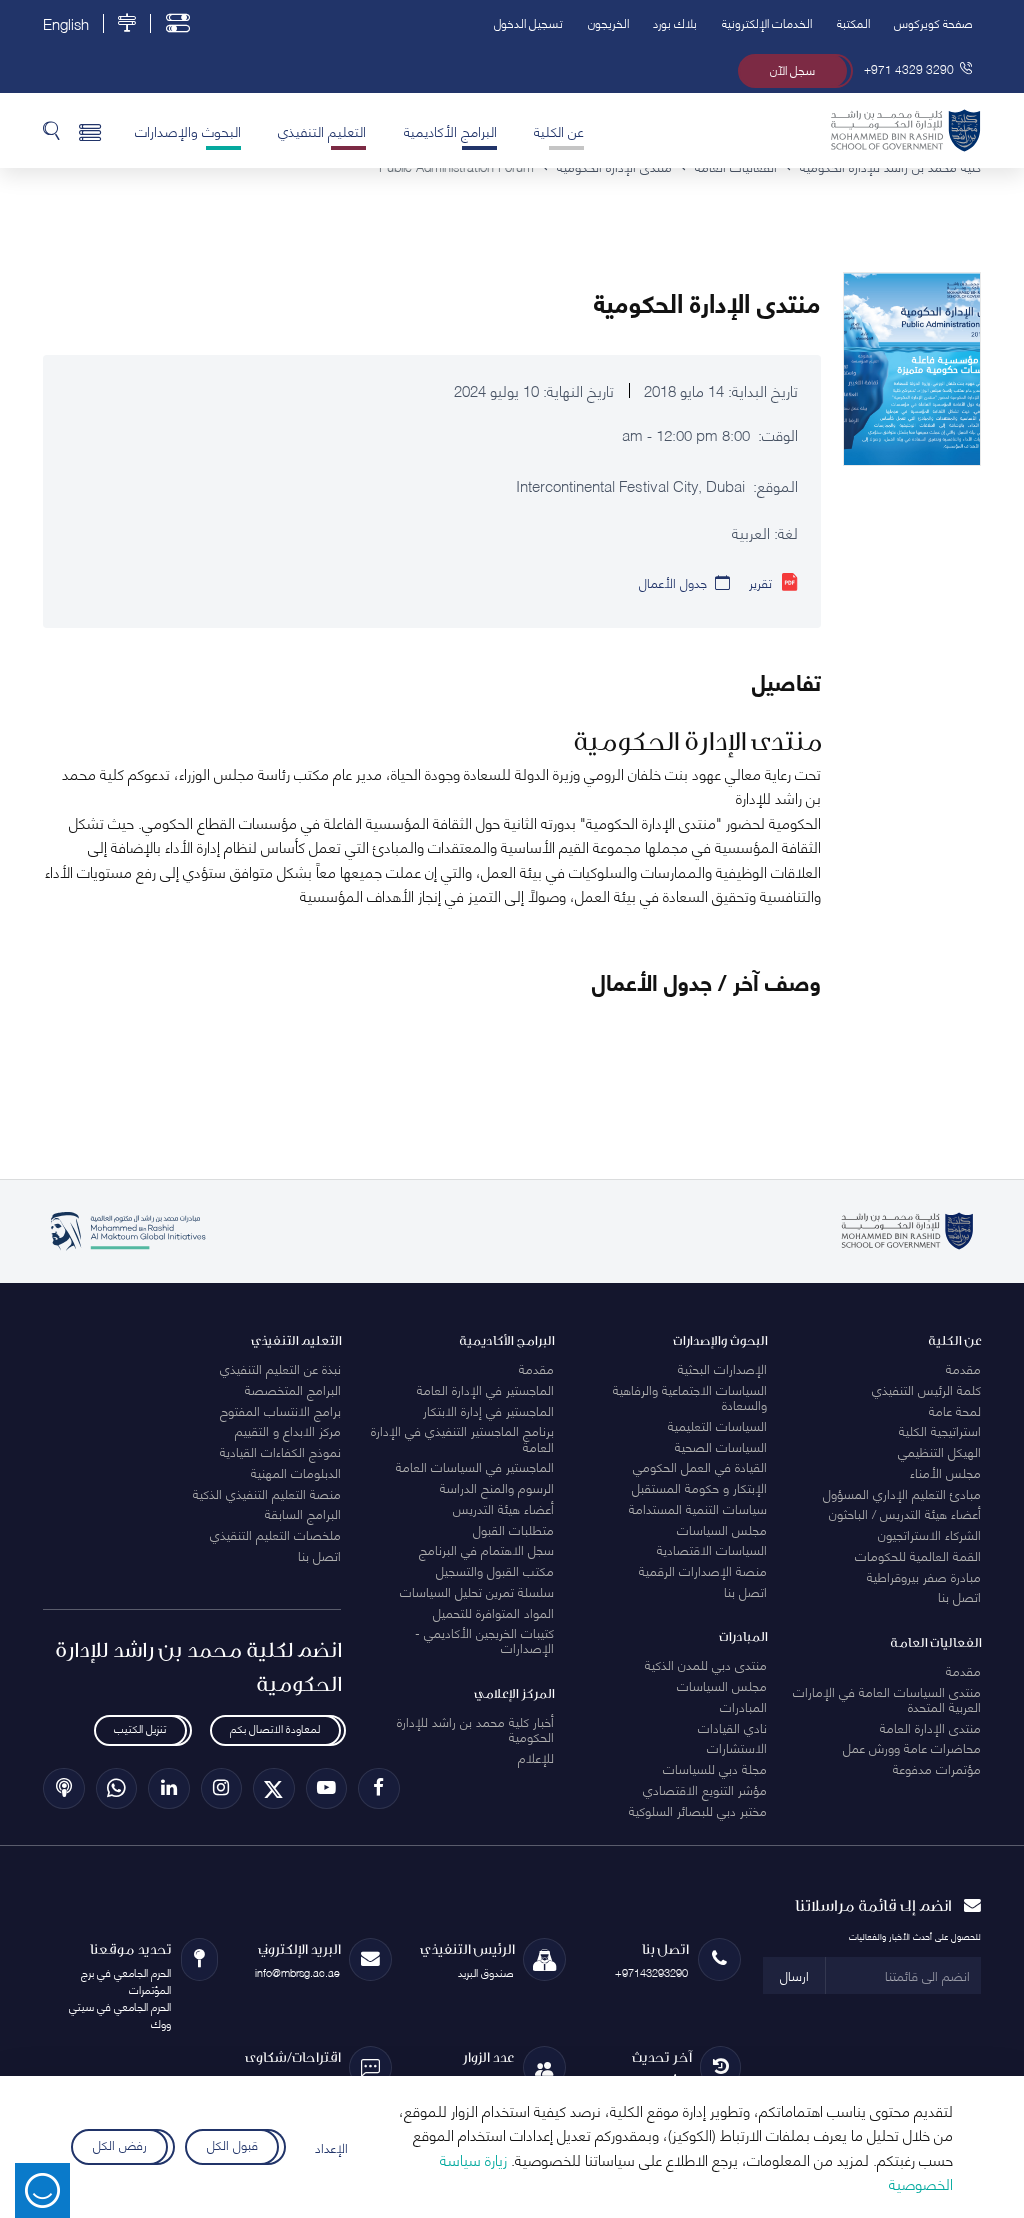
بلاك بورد (675, 22)
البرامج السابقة (303, 1513)
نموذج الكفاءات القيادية (280, 1451)
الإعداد (331, 2147)
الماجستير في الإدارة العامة (485, 1389)
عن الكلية (559, 130)
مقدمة (963, 1368)
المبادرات (743, 1706)
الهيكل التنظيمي (939, 1451)
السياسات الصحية (721, 1446)
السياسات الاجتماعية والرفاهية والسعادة (690, 1396)
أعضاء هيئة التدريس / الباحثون (905, 1513)
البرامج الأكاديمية (450, 130)
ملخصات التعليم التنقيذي (275, 1534)
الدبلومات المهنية (296, 1472)
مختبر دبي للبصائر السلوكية (698, 1810)
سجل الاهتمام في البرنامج (486, 1549)
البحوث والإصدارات (188, 130)
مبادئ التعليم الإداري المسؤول (902, 1493)
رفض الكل (120, 2143)
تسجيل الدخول (528, 22)
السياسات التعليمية (717, 1425)
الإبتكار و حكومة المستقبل (699, 1487)
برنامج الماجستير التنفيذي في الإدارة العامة (462, 1437)
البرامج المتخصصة (293, 1389)
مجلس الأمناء (945, 1472)
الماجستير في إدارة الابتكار (488, 1410)
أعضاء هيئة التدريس (503, 1508)
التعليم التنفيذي (322, 130)
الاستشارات (737, 1747)
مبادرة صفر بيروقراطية (924, 1576)
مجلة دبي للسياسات (715, 1768)
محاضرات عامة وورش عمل (912, 1747)
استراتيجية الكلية (940, 1430)
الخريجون (608, 22)
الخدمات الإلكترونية (767, 22)
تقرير (760, 582)
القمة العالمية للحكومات (918, 1555)
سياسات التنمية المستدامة (698, 1508)
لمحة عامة (955, 1410)
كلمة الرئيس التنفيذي (926, 1389)
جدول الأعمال (673, 582)
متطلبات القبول (513, 1529)
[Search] (51, 130)
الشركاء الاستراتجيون (929, 1534)
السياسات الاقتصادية (712, 1549)
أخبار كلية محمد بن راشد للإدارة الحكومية (475, 1728)
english (66, 23)
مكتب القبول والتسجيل (495, 1570)
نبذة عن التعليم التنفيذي (280, 1368)
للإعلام (536, 1757)
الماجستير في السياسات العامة (475, 1466)
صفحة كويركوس (933, 22)
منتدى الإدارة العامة (930, 1727)
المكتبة (853, 22)
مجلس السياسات (722, 1529)
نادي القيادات (732, 1727)
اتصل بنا (959, 1596)
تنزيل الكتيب (140, 1727)
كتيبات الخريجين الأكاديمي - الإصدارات (484, 1639)
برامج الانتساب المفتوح (280, 1410)
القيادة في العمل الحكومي (700, 1466)
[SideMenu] (90, 130)
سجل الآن (792, 69)
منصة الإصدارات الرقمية (703, 1570)
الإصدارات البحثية (722, 1368)
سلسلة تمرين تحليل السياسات (477, 1591)
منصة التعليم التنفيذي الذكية (267, 1493)
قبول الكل (232, 2143)
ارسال (794, 1975)
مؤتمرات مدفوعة (937, 1768)
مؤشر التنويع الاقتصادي (705, 1789)
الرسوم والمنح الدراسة (497, 1487)
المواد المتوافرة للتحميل (493, 1612)
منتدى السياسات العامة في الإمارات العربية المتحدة (887, 1698)
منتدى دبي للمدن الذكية (706, 1664)
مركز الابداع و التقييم (288, 1430)
